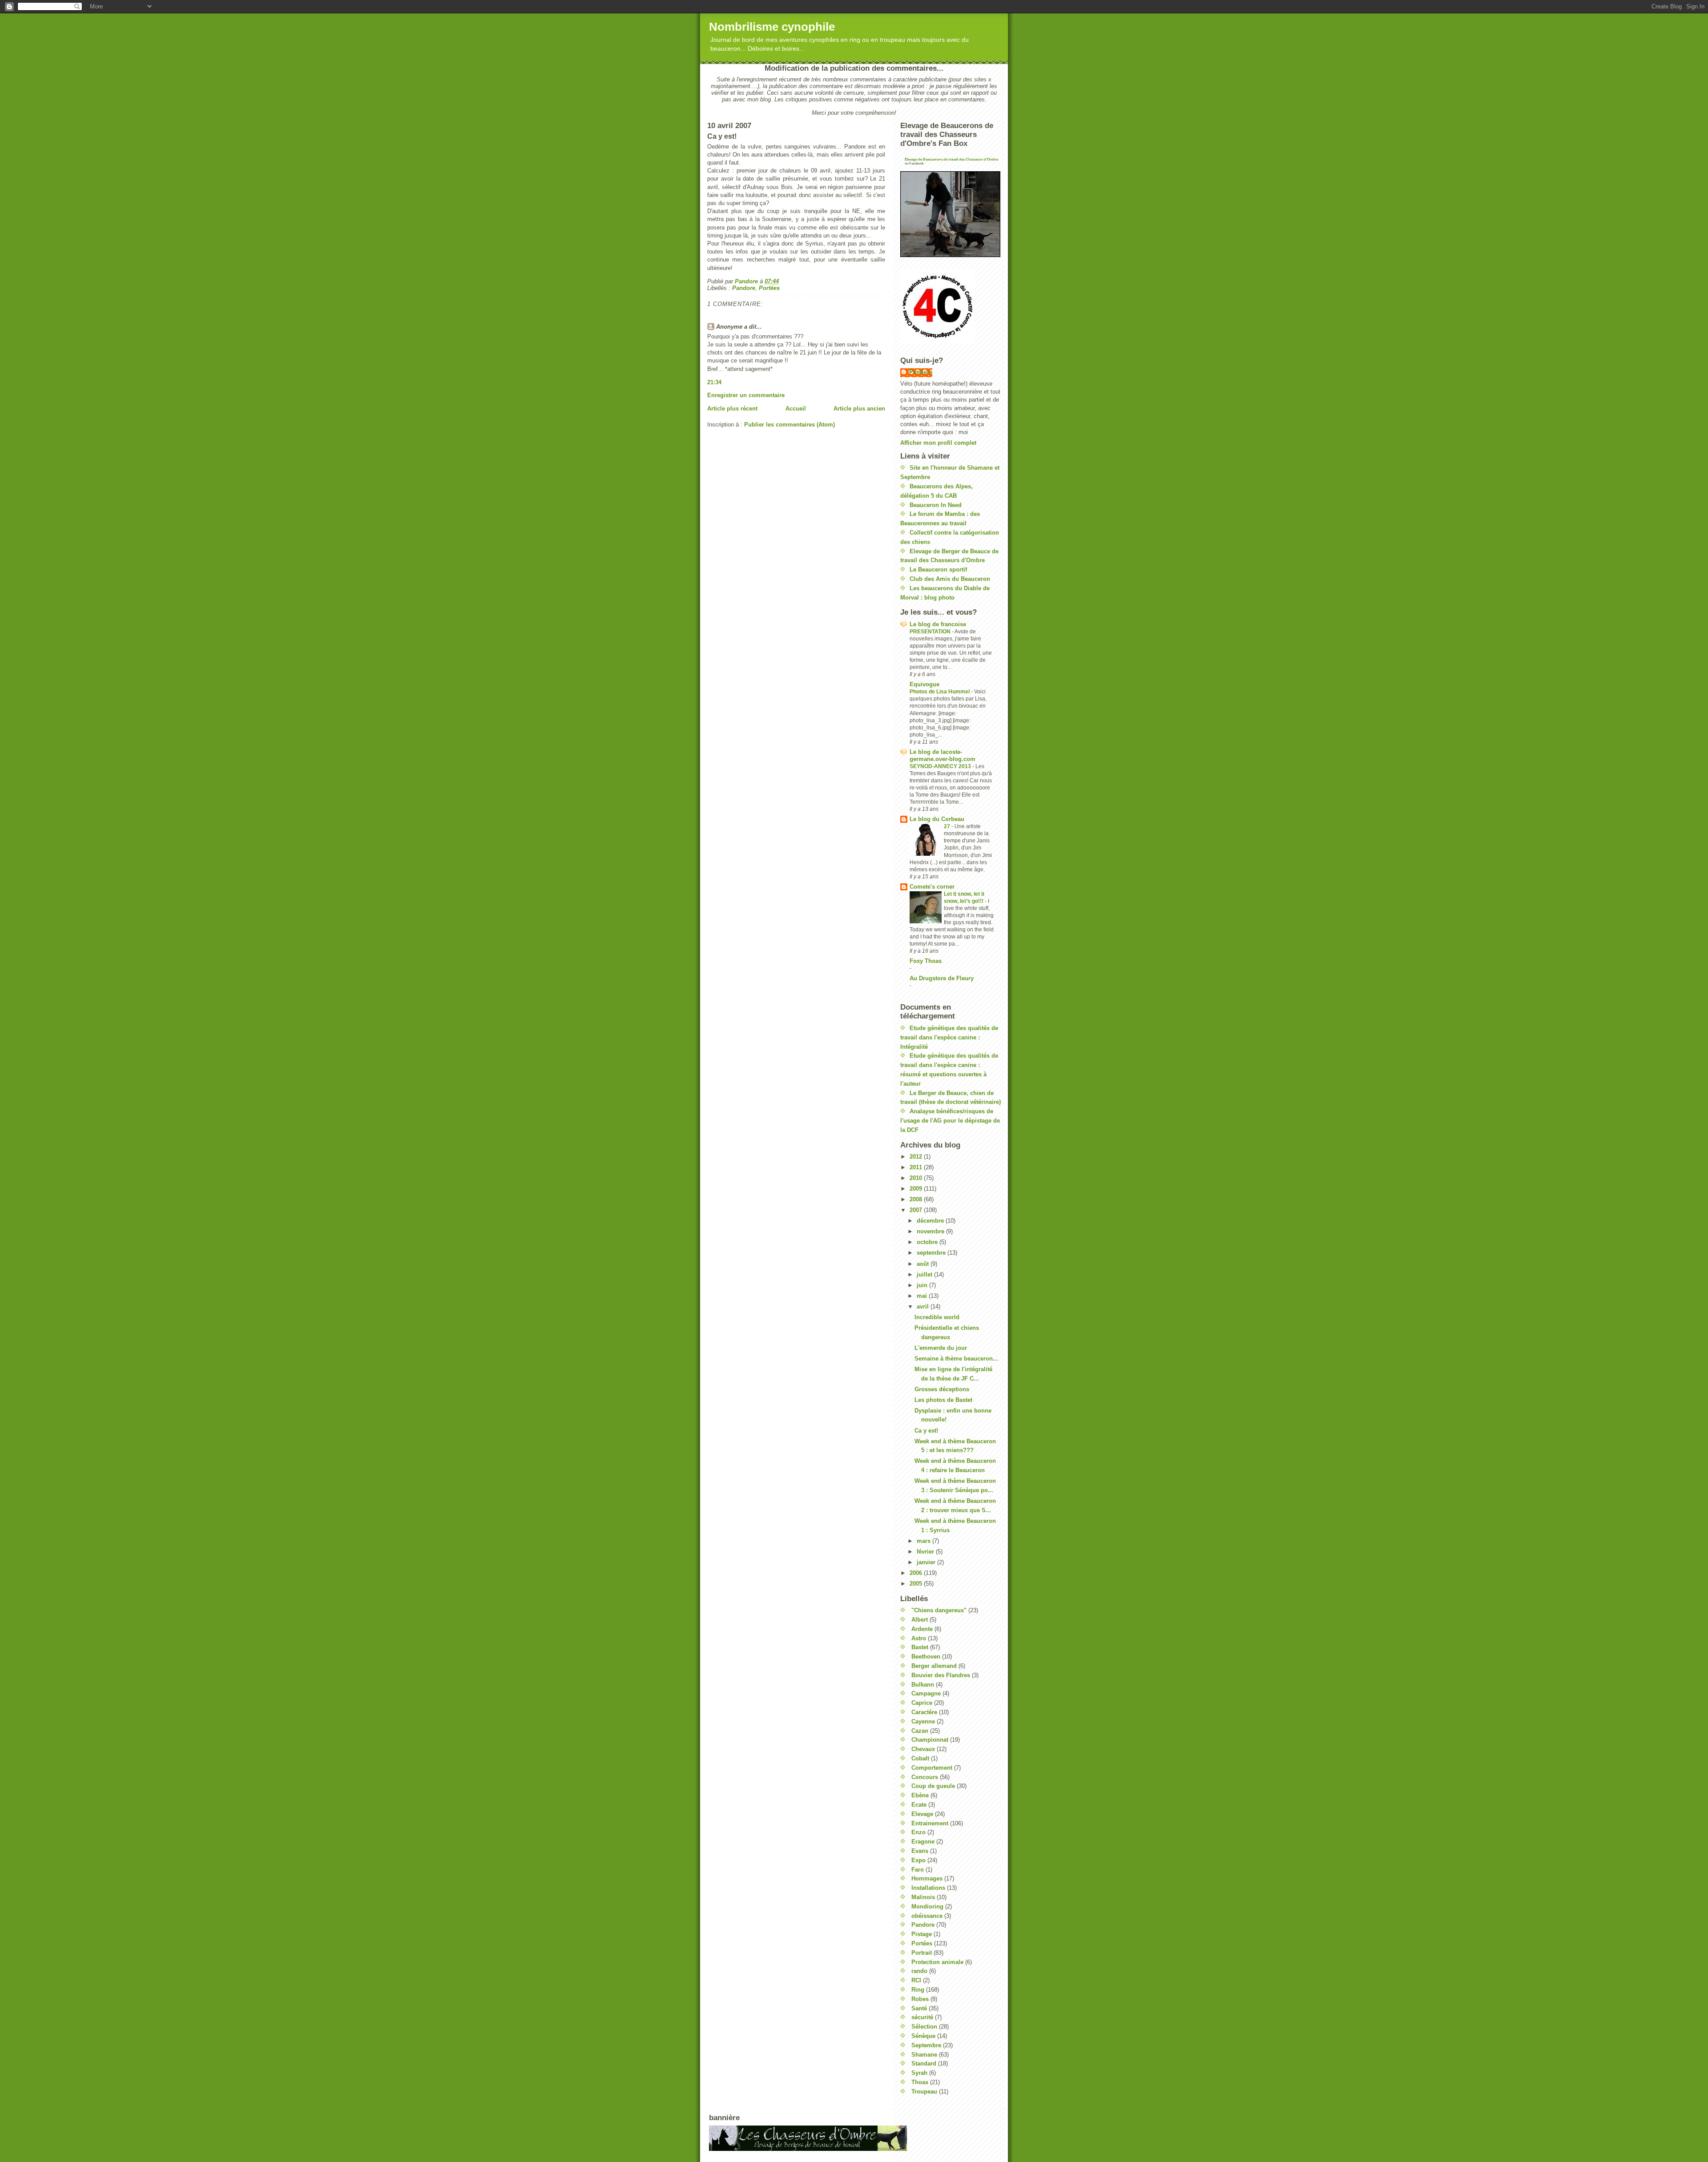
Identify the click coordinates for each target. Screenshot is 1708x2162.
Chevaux (923, 1749)
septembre (932, 1253)
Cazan (920, 1731)
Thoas (920, 2082)
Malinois (923, 1897)
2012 (917, 1157)
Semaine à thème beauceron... (956, 1359)
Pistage (922, 1934)
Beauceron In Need (936, 505)
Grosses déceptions (942, 1389)
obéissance (927, 1916)
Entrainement (930, 1823)
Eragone (923, 1842)
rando (919, 1971)
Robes (920, 1999)
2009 (917, 1189)
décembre (931, 1221)
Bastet (920, 1647)
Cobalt (920, 1758)
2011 (917, 1167)
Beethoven (926, 1657)
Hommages (927, 1878)
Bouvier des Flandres (941, 1675)
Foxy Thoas (926, 961)
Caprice (922, 1703)
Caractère (924, 1712)
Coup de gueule (933, 1786)
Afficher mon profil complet (938, 443)
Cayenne (923, 1721)
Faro (918, 1870)
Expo (918, 1860)
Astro (919, 1638)
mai (923, 1296)
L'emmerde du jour (941, 1348)
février (926, 1552)
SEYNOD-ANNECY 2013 (941, 766)
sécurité (922, 2017)
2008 (917, 1199)
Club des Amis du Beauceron (950, 579)
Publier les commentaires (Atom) (790, 425)
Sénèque (923, 2036)
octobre (928, 1242)
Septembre (926, 2045)
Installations (928, 1888)
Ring (918, 1990)
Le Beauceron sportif (938, 570)
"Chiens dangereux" (939, 1610)
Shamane (924, 2055)
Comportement (932, 1768)
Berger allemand (934, 1666)
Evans (920, 1851)
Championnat (930, 1740)
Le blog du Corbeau (937, 819)
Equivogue (924, 684)
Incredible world (937, 1317)
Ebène (920, 1795)
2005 (917, 1584)
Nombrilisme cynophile (772, 27)
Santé (919, 2008)
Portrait (922, 1953)
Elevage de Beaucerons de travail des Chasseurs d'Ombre (951, 159)
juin (923, 1285)
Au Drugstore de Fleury (942, 978)
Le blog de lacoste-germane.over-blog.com (943, 755)
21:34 (714, 382)
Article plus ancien (859, 409)
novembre (931, 1231)
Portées (769, 288)
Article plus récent (732, 409)
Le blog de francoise (938, 624)
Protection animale (937, 1962)
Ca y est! (926, 1431)
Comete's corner (932, 887)
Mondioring (927, 1906)
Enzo (918, 1832)
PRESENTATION (931, 632)
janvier (927, 1562)
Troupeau (924, 2092)
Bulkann (923, 1685)
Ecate (919, 1805)
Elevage (922, 1814)
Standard (924, 2063)
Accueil (796, 409)
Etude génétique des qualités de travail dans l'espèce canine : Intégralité (949, 1037)
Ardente (922, 1629)
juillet (925, 1274)
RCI (916, 1980)
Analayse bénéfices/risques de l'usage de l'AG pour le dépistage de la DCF (950, 1121)
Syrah (919, 2073)
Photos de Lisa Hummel (940, 692)
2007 (917, 1210)
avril (924, 1306)
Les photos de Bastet (943, 1400)
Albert (920, 1620)
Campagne (926, 1693)
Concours (925, 1777)
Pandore (744, 288)
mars (924, 1541)
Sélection (924, 2027)
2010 (917, 1178)
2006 (917, 1573)
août (924, 1264)
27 (948, 826)
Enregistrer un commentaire (746, 395)
